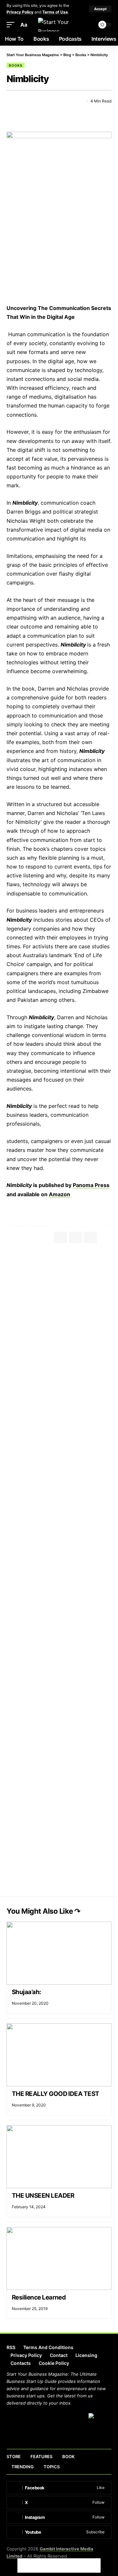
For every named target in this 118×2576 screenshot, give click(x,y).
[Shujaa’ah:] (59, 1953)
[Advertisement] (59, 1312)
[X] (59, 2502)
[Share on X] (23, 101)
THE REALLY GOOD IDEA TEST (56, 2094)
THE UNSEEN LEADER (44, 2196)
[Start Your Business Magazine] (59, 25)
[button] (100, 9)
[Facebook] (59, 2488)
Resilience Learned (39, 2297)
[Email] (35, 101)
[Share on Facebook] (11, 101)
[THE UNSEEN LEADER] (59, 2157)
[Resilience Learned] (59, 2258)
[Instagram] (59, 2517)
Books (16, 65)
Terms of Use (55, 12)
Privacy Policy (20, 12)
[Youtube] (59, 2532)
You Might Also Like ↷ (43, 1911)
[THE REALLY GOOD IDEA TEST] (59, 2055)
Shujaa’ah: (27, 1992)
